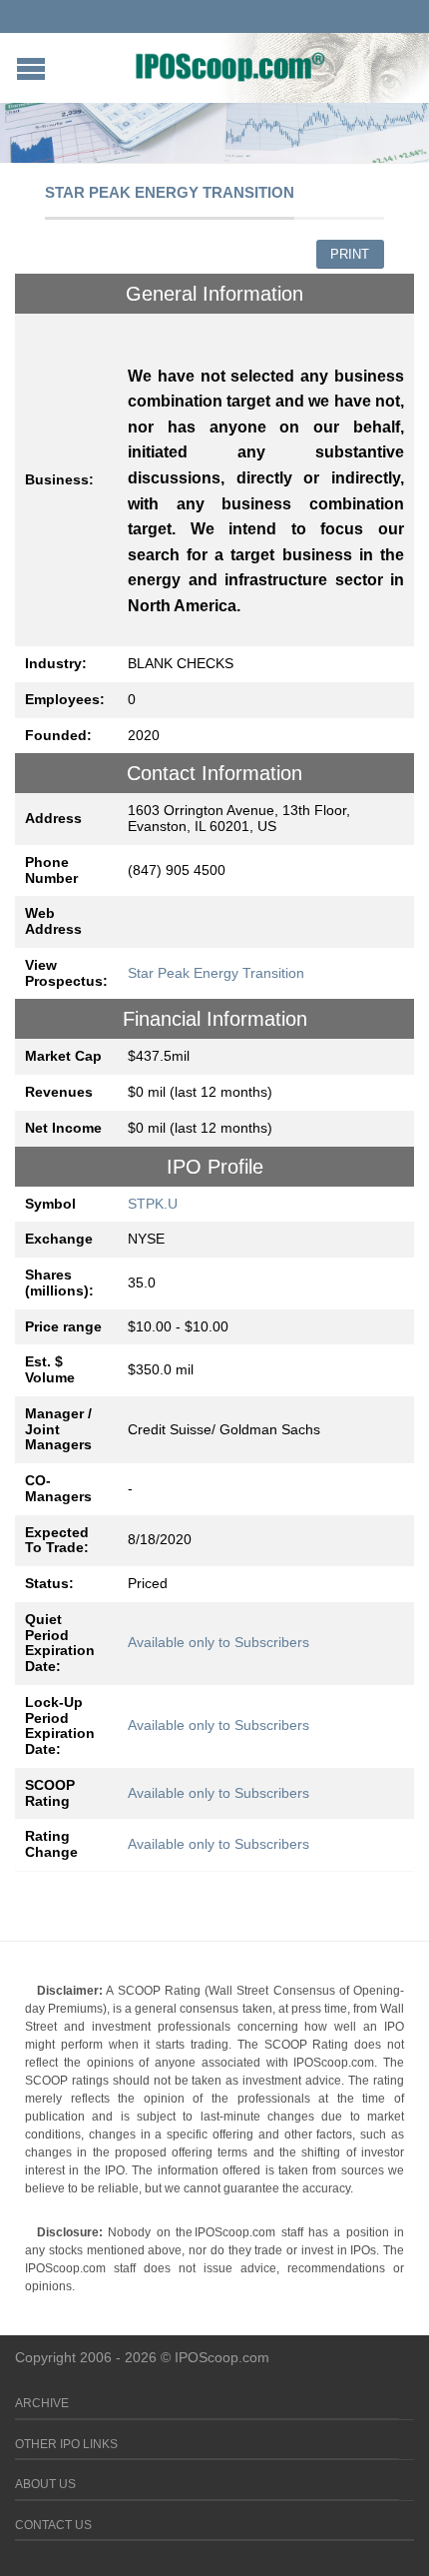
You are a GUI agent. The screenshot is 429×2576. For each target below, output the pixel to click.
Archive (42, 2403)
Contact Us (53, 2525)
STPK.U (153, 1204)
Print (350, 254)
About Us (45, 2484)
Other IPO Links (66, 2444)
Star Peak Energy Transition (216, 973)
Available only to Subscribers (218, 1642)
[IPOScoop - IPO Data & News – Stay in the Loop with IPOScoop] (230, 66)
